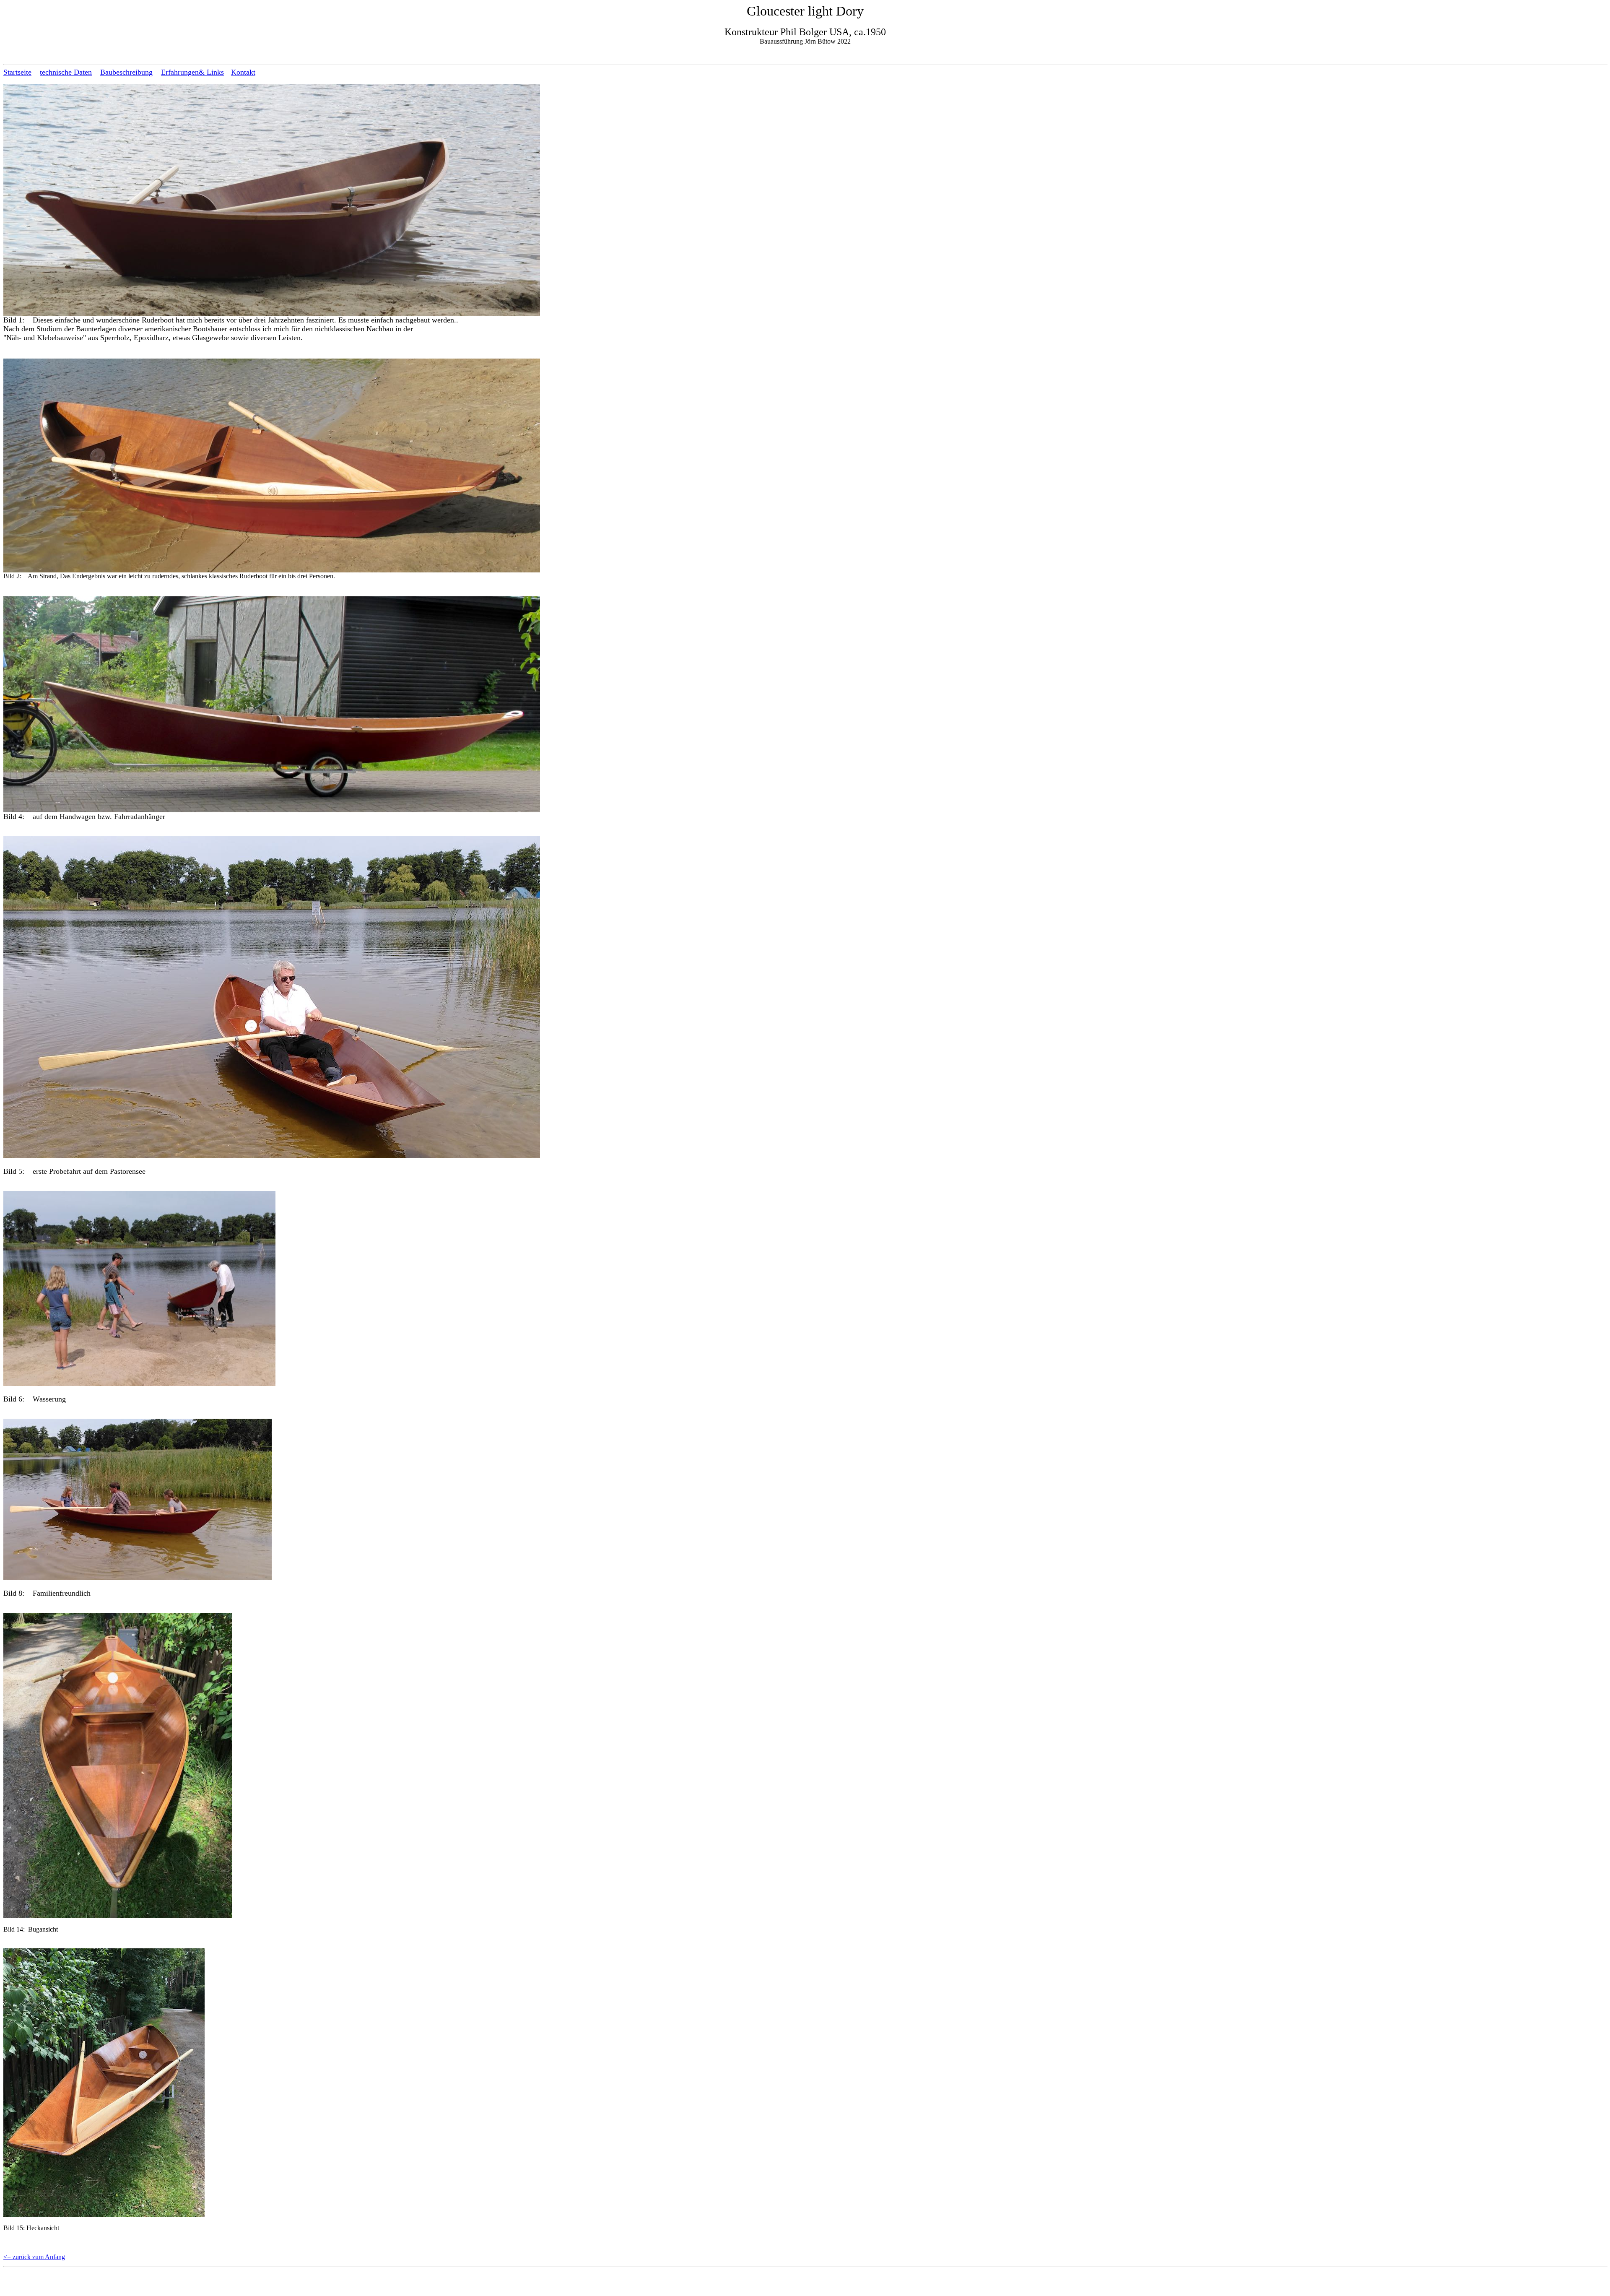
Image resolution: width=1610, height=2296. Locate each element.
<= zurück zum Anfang (34, 2257)
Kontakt (243, 72)
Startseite (17, 72)
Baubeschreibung (126, 72)
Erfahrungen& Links (192, 72)
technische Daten (66, 72)
